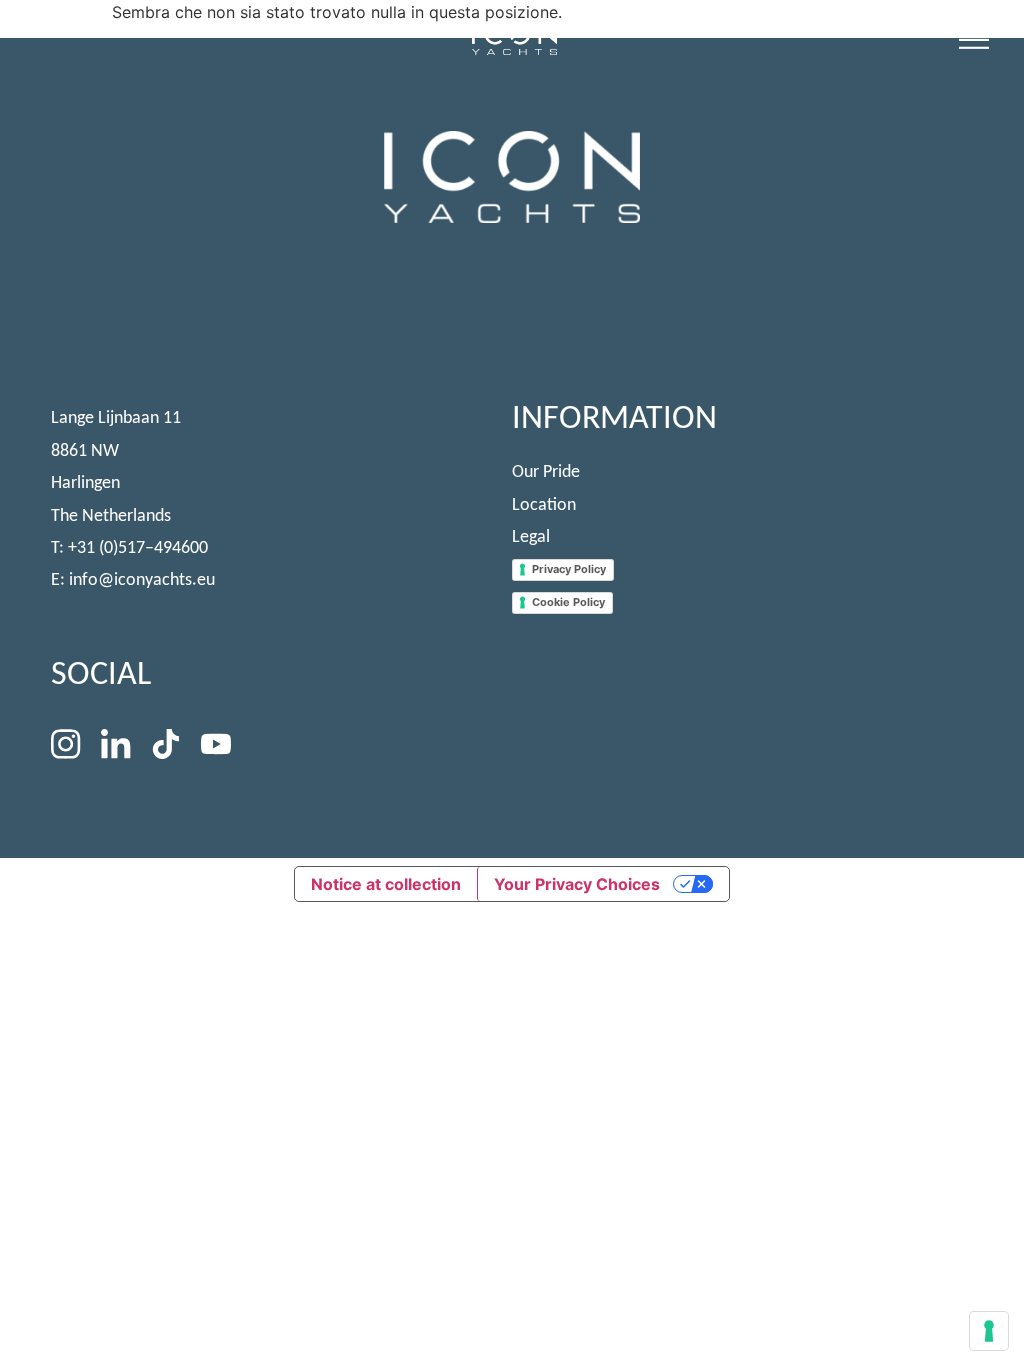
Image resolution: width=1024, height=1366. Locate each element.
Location (544, 505)
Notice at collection (386, 884)
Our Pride (546, 472)
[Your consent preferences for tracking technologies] (989, 1331)
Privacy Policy (569, 569)
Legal (531, 537)
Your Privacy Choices (577, 884)
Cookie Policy (568, 602)
